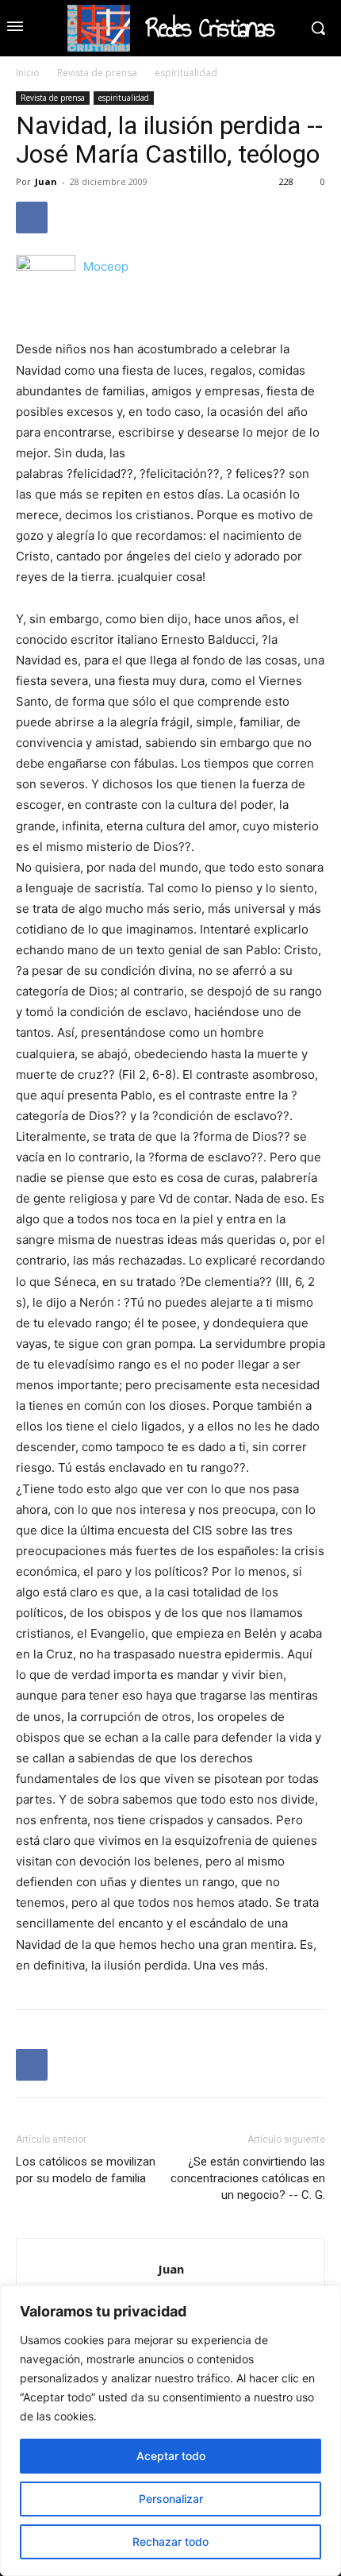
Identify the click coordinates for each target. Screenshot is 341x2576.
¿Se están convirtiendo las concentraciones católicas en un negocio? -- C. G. (248, 2178)
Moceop (106, 266)
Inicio (28, 73)
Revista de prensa (97, 73)
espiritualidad (186, 73)
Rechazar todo (170, 2541)
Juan (46, 181)
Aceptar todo (171, 2456)
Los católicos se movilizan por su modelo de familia (86, 2170)
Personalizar (171, 2499)
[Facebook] (32, 218)
